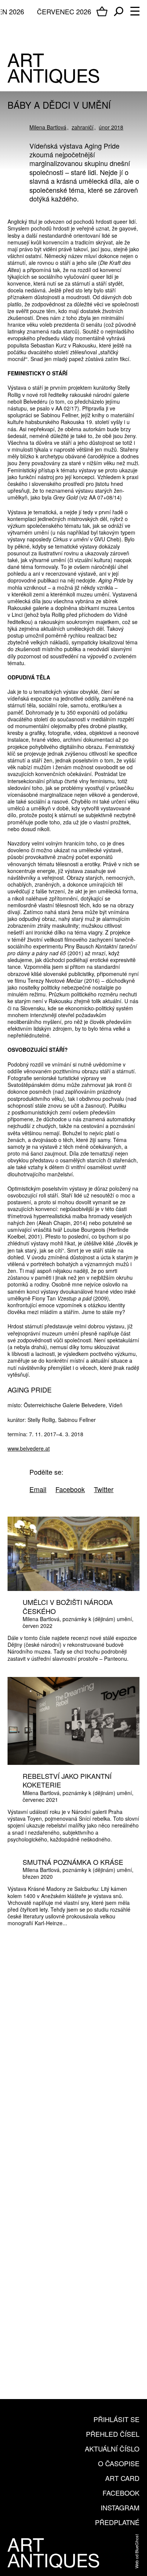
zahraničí (83, 127)
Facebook (121, 2493)
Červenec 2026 (64, 11)
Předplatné (117, 2522)
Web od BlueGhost (136, 2551)
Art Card (122, 2478)
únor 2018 (111, 127)
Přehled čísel (113, 2434)
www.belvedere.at (29, 1448)
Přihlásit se (116, 2419)
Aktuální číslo (112, 2448)
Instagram (120, 2507)
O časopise (119, 2463)
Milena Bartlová (48, 127)
